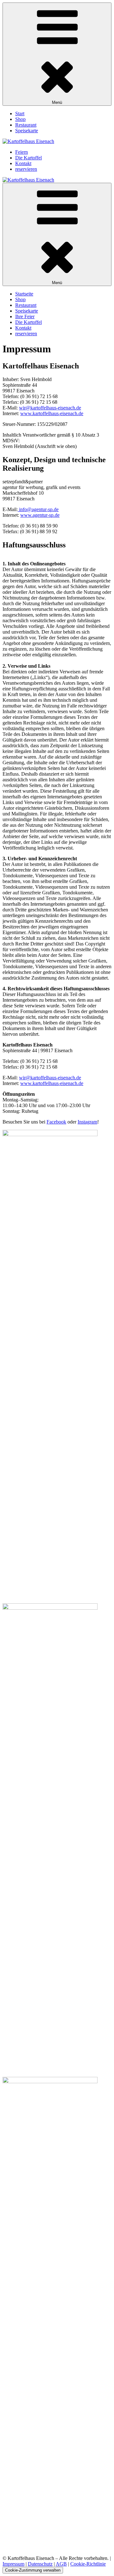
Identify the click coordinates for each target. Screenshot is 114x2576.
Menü (57, 102)
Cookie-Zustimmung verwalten (33, 2570)
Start (20, 113)
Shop (20, 119)
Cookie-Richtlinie (88, 2564)
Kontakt (23, 163)
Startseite (24, 294)
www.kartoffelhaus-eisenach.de (52, 413)
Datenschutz (40, 2564)
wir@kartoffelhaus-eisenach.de (50, 408)
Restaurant (26, 125)
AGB (61, 2564)
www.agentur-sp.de (40, 515)
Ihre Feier (25, 316)
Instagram (87, 1122)
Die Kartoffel (28, 158)
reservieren (26, 169)
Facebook (56, 1122)
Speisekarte (27, 131)
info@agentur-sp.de (38, 509)
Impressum (13, 2564)
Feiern (22, 152)
